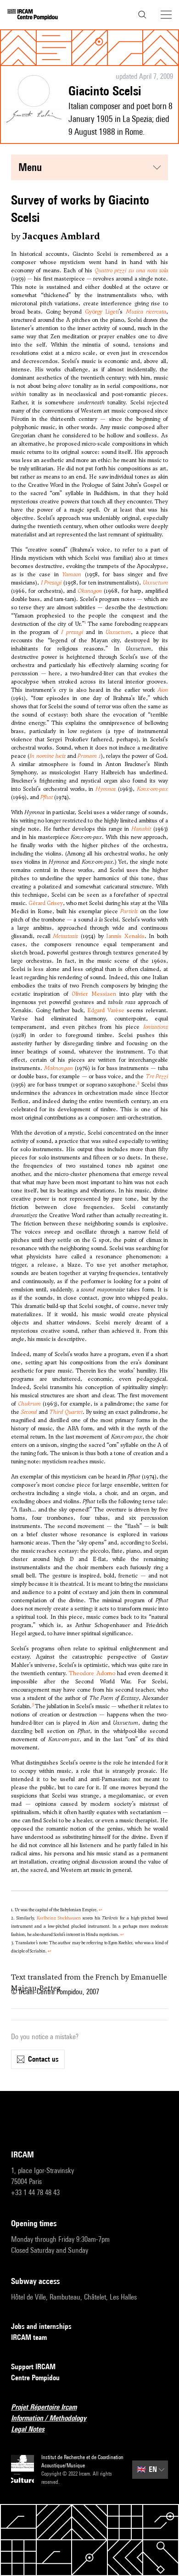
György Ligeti (102, 312)
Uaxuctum (155, 583)
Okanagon (90, 591)
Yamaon (72, 574)
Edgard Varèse (106, 1010)
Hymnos (106, 789)
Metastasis (65, 936)
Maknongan (59, 1068)
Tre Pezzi (157, 1076)
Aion (163, 690)
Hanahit (141, 829)
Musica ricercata (146, 312)
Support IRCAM (33, 2367)
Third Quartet (66, 1412)
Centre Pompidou (35, 2378)
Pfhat (47, 797)
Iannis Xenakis (125, 936)
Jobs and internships (41, 2326)
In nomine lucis (48, 756)
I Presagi (51, 583)
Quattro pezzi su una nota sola (131, 270)
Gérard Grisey (46, 903)
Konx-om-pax (152, 789)
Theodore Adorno (92, 1673)
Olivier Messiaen (94, 994)
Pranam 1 (89, 756)
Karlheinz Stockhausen (59, 1918)
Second (29, 1412)
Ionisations (156, 1027)
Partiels (129, 911)
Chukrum (29, 1404)
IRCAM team (29, 2337)
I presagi (72, 632)
